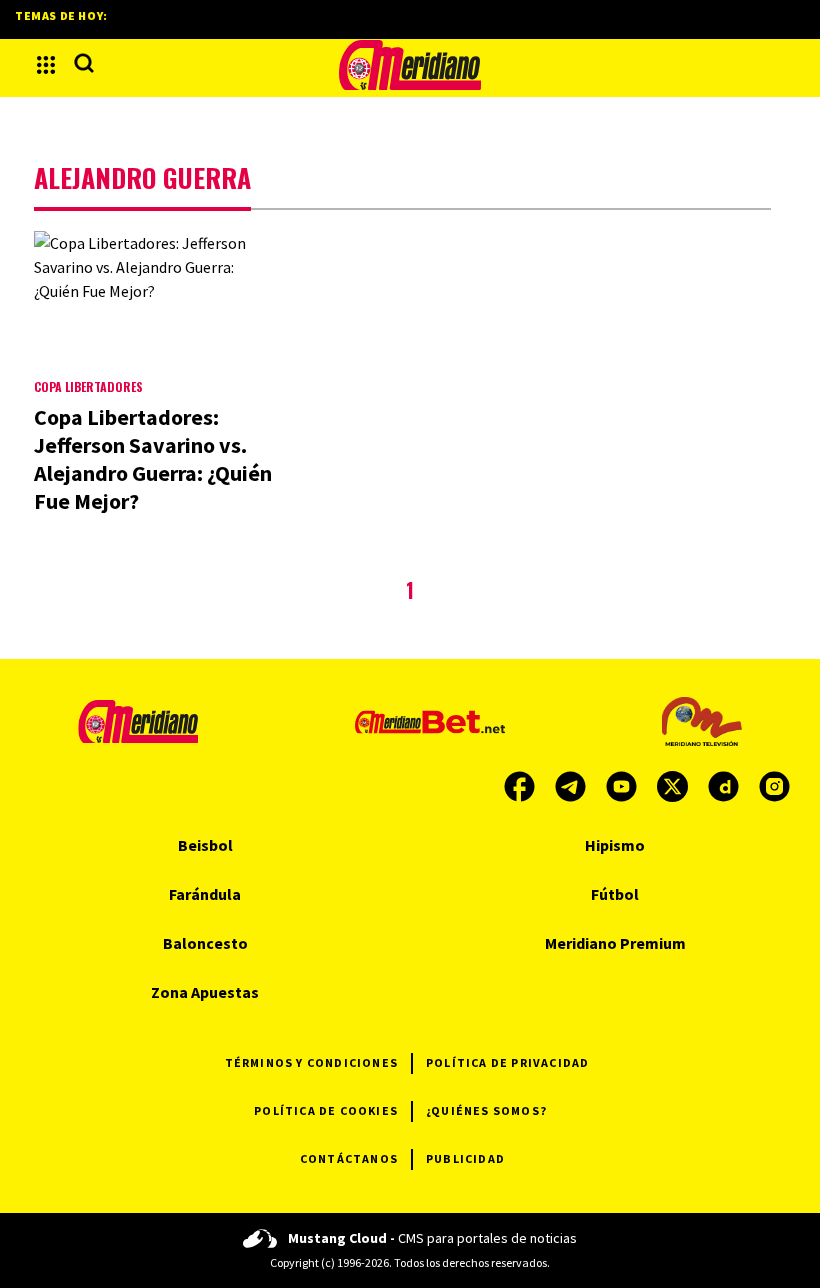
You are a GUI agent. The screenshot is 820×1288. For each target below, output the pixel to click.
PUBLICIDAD (465, 1158)
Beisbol (205, 845)
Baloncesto (205, 943)
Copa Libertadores (88, 386)
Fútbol (615, 894)
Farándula (205, 894)
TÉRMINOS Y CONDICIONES (311, 1062)
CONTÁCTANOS (349, 1158)
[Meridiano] (410, 65)
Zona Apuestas (205, 992)
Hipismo (615, 845)
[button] (46, 65)
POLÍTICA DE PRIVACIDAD (507, 1062)
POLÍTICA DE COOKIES (326, 1110)
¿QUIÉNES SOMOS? (486, 1110)
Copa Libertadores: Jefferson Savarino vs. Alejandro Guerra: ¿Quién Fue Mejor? (153, 459)
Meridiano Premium (615, 943)
